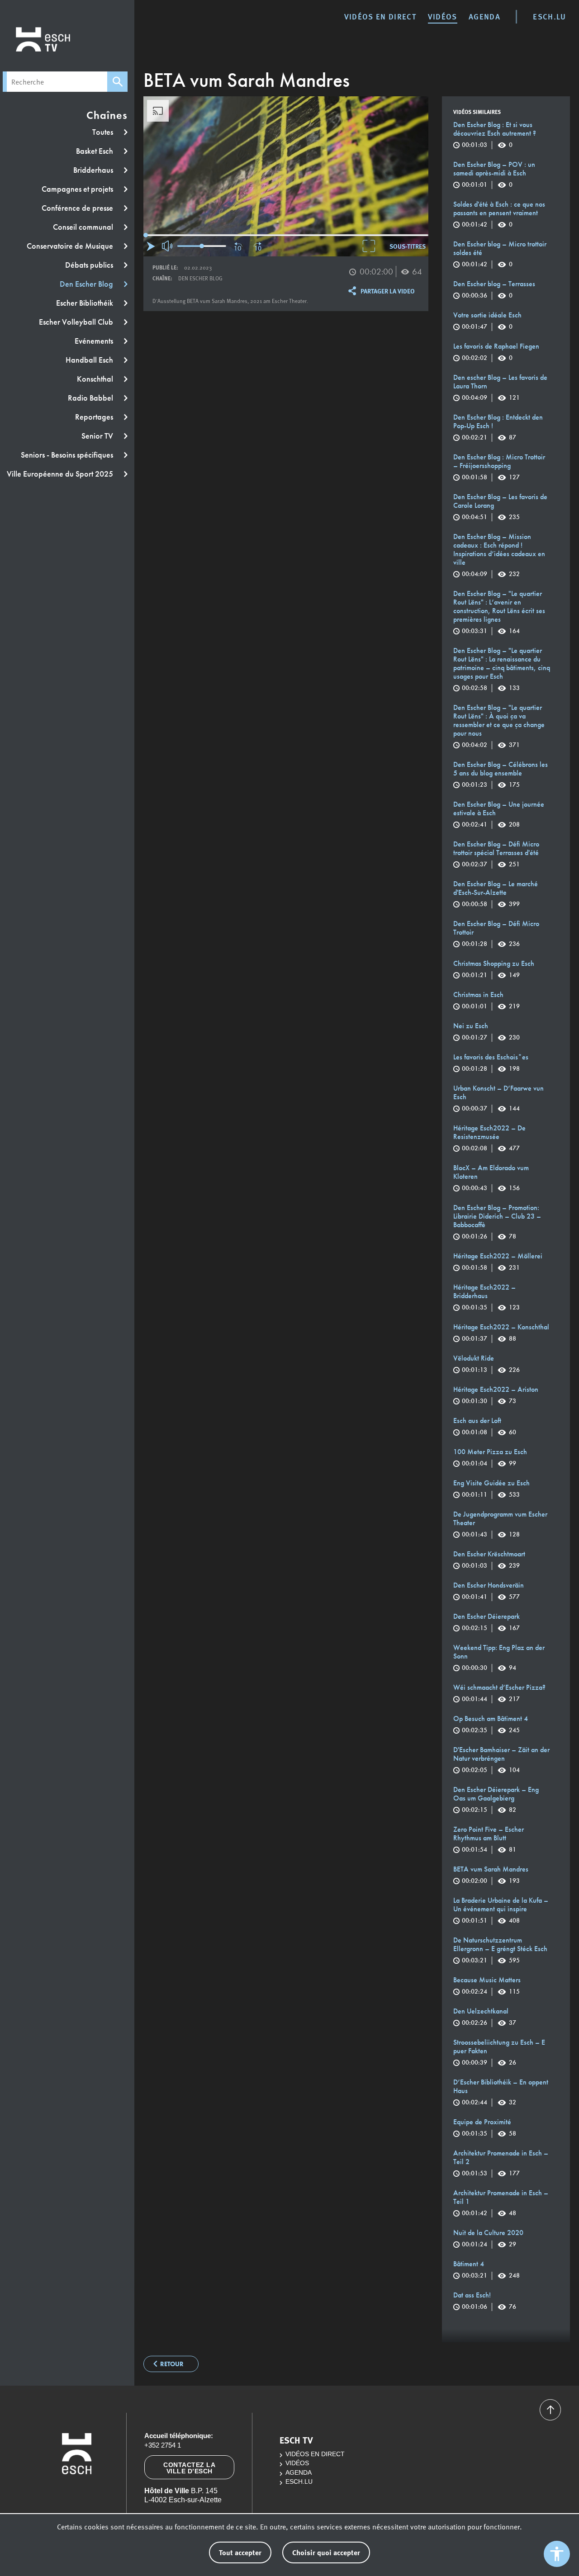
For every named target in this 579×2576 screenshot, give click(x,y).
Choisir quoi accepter (326, 2552)
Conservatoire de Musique (71, 246)
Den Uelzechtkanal (485, 2017)
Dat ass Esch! (485, 2301)
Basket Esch (95, 151)
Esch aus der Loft (485, 1426)
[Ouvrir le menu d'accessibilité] (557, 2554)
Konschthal (96, 379)
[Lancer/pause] (151, 246)
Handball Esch (90, 360)
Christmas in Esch (486, 1000)
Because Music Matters (487, 1986)
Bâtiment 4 (486, 2270)
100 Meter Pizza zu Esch (490, 1458)
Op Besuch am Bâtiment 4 (491, 1724)
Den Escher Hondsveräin (489, 1591)
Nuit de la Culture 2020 (488, 2238)
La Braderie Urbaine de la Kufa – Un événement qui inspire (501, 1910)
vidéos (443, 16)
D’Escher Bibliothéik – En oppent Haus (501, 2092)
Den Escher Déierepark (486, 1622)
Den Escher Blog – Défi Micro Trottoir (496, 934)
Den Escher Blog (87, 284)
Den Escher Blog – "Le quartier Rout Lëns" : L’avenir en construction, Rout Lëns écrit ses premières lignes (499, 612)
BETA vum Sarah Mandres (491, 1875)
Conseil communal (84, 227)
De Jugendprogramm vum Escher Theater (500, 1524)
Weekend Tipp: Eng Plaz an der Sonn (499, 1658)
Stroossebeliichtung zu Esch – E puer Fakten (499, 2052)
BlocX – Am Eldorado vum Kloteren (491, 1178)
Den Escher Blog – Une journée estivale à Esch (499, 814)
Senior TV (98, 436)
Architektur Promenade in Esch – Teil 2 (501, 2163)
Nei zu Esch (486, 1032)
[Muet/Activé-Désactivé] (168, 246)
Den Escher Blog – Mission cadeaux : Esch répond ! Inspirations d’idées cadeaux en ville (499, 555)
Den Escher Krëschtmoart (489, 1560)
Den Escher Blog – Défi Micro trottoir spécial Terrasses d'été (496, 854)
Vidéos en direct (380, 16)
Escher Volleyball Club (77, 322)
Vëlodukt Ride (486, 1364)
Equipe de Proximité (485, 2128)
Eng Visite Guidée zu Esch (491, 1489)
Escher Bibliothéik (85, 303)
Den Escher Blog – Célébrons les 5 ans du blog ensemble (501, 775)
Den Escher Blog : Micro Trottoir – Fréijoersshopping (499, 467)
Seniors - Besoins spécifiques (68, 455)
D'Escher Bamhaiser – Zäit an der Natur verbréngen (501, 1760)
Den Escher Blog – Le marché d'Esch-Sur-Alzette (496, 894)
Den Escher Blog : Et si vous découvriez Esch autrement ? (495, 135)
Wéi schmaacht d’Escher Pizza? (499, 1693)
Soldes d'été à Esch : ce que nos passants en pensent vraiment (499, 214)
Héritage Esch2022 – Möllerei (498, 1262)
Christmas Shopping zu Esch (494, 969)
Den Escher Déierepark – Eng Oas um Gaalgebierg (496, 1800)
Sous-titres (408, 246)
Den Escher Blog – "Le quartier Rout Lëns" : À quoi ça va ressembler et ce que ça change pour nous (499, 726)
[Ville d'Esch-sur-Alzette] (76, 2493)
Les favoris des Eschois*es (491, 1063)
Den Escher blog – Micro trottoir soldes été (500, 254)
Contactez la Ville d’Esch (189, 2468)
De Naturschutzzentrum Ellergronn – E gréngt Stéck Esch (500, 1950)
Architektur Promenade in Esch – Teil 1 (501, 2203)
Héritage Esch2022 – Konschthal (501, 1333)
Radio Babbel (91, 398)
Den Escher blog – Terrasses (494, 290)
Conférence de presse (78, 208)
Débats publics (90, 265)
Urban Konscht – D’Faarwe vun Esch (498, 1098)
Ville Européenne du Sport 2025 (61, 474)
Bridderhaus (94, 170)
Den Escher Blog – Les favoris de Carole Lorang (500, 507)
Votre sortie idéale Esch (487, 321)
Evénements (95, 341)
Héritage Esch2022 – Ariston (496, 1395)
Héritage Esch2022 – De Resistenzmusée (489, 1138)
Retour (172, 2364)
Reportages (95, 417)
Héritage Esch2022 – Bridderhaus (486, 1297)
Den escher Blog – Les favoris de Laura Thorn (500, 388)
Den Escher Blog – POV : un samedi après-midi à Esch (494, 175)
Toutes (104, 132)
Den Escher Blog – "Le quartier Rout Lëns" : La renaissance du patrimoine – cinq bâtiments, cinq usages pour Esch (502, 669)
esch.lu (549, 16)
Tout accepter (240, 2552)
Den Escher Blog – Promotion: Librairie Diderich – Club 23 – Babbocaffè (497, 1222)
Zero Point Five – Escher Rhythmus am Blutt (489, 1839)
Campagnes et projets (78, 189)
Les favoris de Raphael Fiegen (496, 352)
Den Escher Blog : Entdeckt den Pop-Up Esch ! (498, 427)
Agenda (484, 16)
